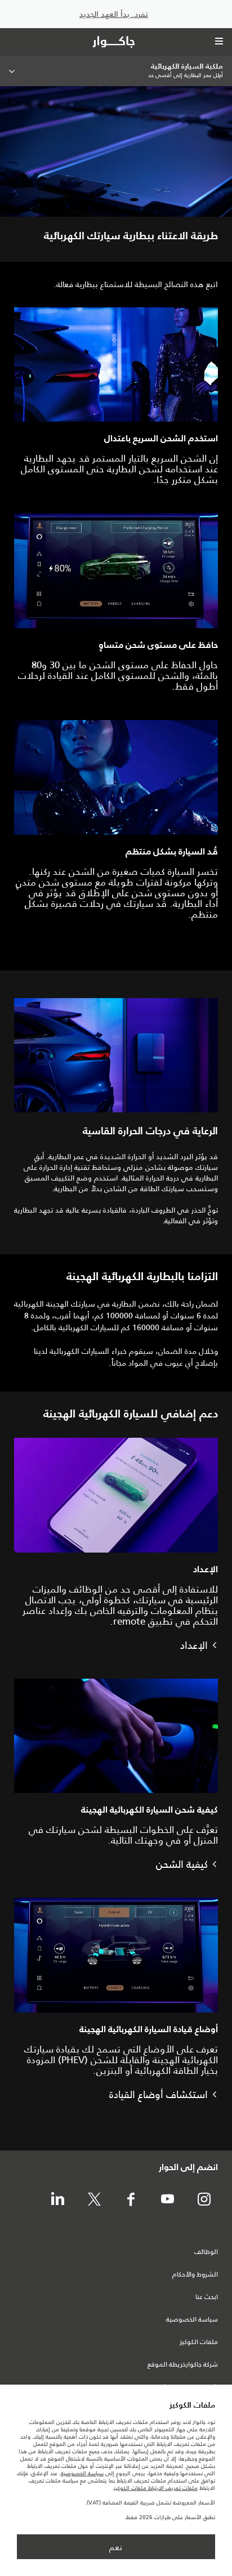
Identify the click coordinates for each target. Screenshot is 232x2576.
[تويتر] (94, 2200)
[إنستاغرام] (204, 2200)
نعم (116, 2547)
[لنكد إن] (57, 2200)
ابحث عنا (207, 2297)
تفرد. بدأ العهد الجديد (114, 14)
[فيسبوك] (131, 2200)
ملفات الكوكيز (199, 2342)
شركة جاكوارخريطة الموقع (183, 2365)
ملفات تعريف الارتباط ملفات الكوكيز (156, 2488)
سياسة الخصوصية (192, 2320)
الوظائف (206, 2252)
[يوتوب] (167, 2200)
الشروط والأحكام (195, 2275)
